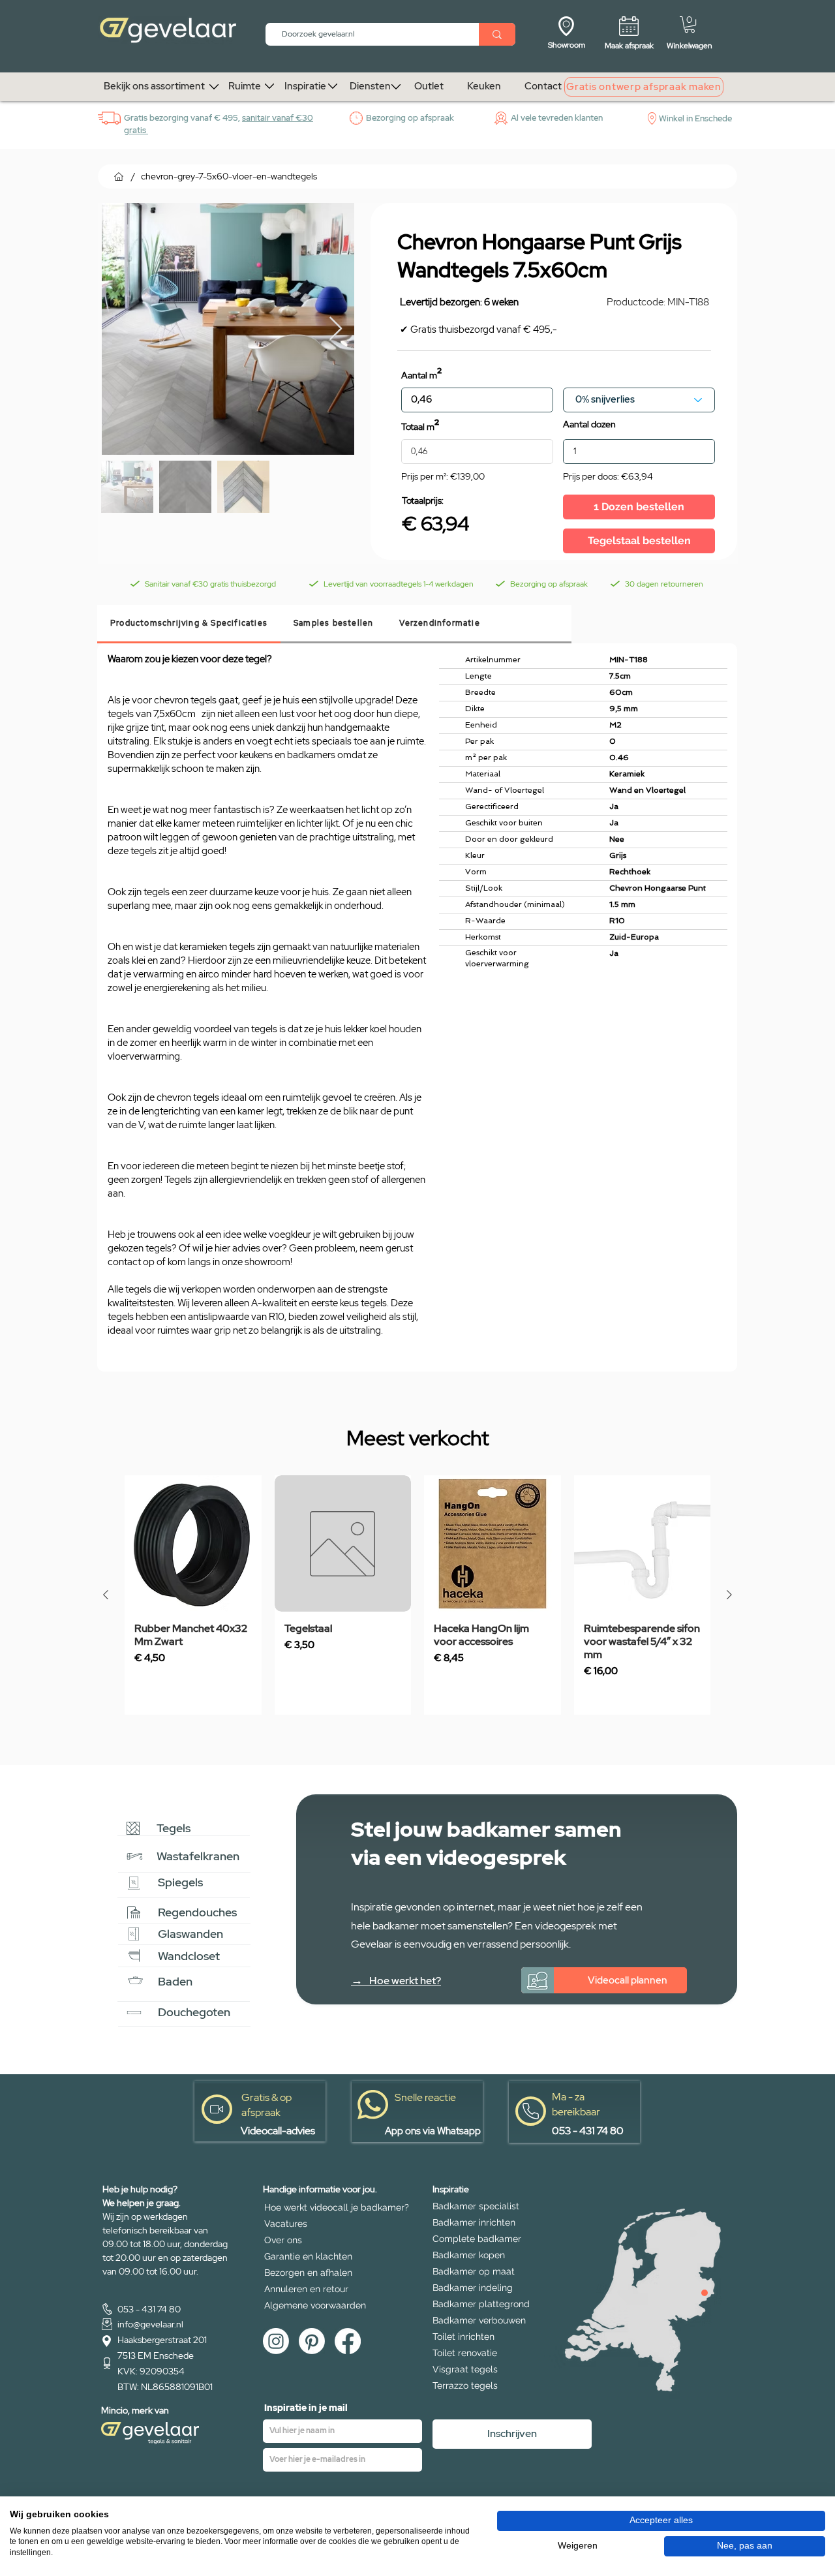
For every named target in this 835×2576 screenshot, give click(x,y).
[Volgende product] (729, 1595)
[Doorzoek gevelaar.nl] (497, 34)
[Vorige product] (106, 1595)
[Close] (705, 2293)
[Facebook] (348, 2341)
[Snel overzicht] (193, 1544)
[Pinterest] (312, 2341)
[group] (417, 1595)
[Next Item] (336, 329)
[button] (690, 24)
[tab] (189, 624)
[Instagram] (276, 2341)
